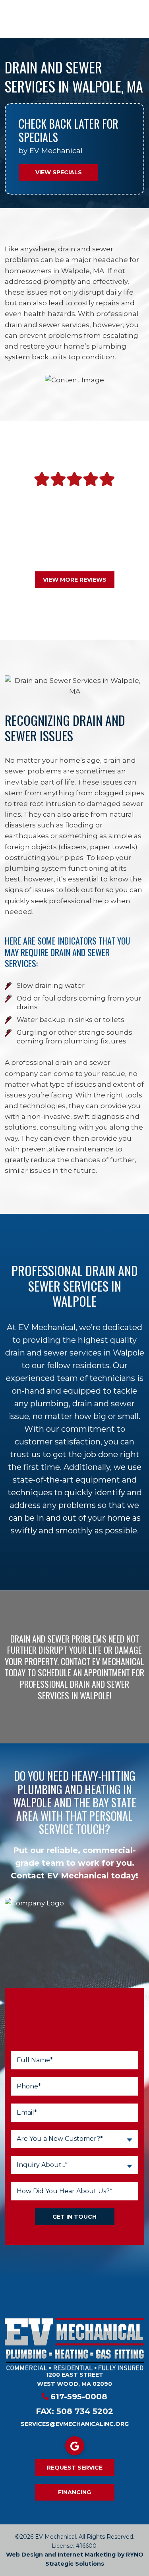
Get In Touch (74, 2217)
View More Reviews (75, 580)
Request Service (75, 2468)
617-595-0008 (79, 2397)
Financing (74, 2492)
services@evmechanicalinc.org (75, 2424)
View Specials (59, 172)
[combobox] (75, 2139)
